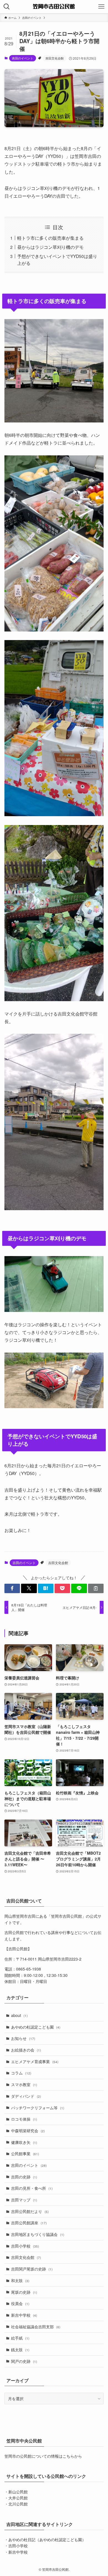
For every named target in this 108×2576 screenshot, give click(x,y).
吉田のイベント (23, 58)
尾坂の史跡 (24, 2292)
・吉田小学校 (16, 2546)
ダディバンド (26, 2096)
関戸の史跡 (24, 2361)
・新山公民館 (16, 2492)
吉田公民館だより (30, 2211)
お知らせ (23, 2038)
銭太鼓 (20, 2350)
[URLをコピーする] (96, 1588)
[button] (12, 1588)
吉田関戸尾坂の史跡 (32, 2269)
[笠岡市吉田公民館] (54, 7)
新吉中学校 (24, 2315)
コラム (21, 2073)
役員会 (20, 2303)
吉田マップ (24, 2200)
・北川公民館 (16, 2504)
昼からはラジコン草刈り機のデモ (50, 247)
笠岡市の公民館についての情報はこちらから (43, 2456)
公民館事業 (25, 2154)
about (19, 2015)
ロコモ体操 (24, 2119)
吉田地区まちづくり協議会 (38, 2234)
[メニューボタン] (101, 7)
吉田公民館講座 (29, 2223)
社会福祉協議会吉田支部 (36, 2327)
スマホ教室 (24, 2084)
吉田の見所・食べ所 (32, 2188)
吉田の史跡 (24, 2177)
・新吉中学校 (16, 2552)
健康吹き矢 (24, 2142)
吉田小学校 (25, 2246)
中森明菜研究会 (28, 2131)
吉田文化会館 (55, 58)
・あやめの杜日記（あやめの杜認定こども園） (45, 2540)
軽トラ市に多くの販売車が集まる (50, 238)
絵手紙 (20, 2338)
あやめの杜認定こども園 (36, 2027)
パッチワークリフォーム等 (38, 2108)
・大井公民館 (16, 2498)
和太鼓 (20, 2280)
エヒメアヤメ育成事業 (35, 2061)
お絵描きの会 (26, 2050)
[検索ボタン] (7, 7)
